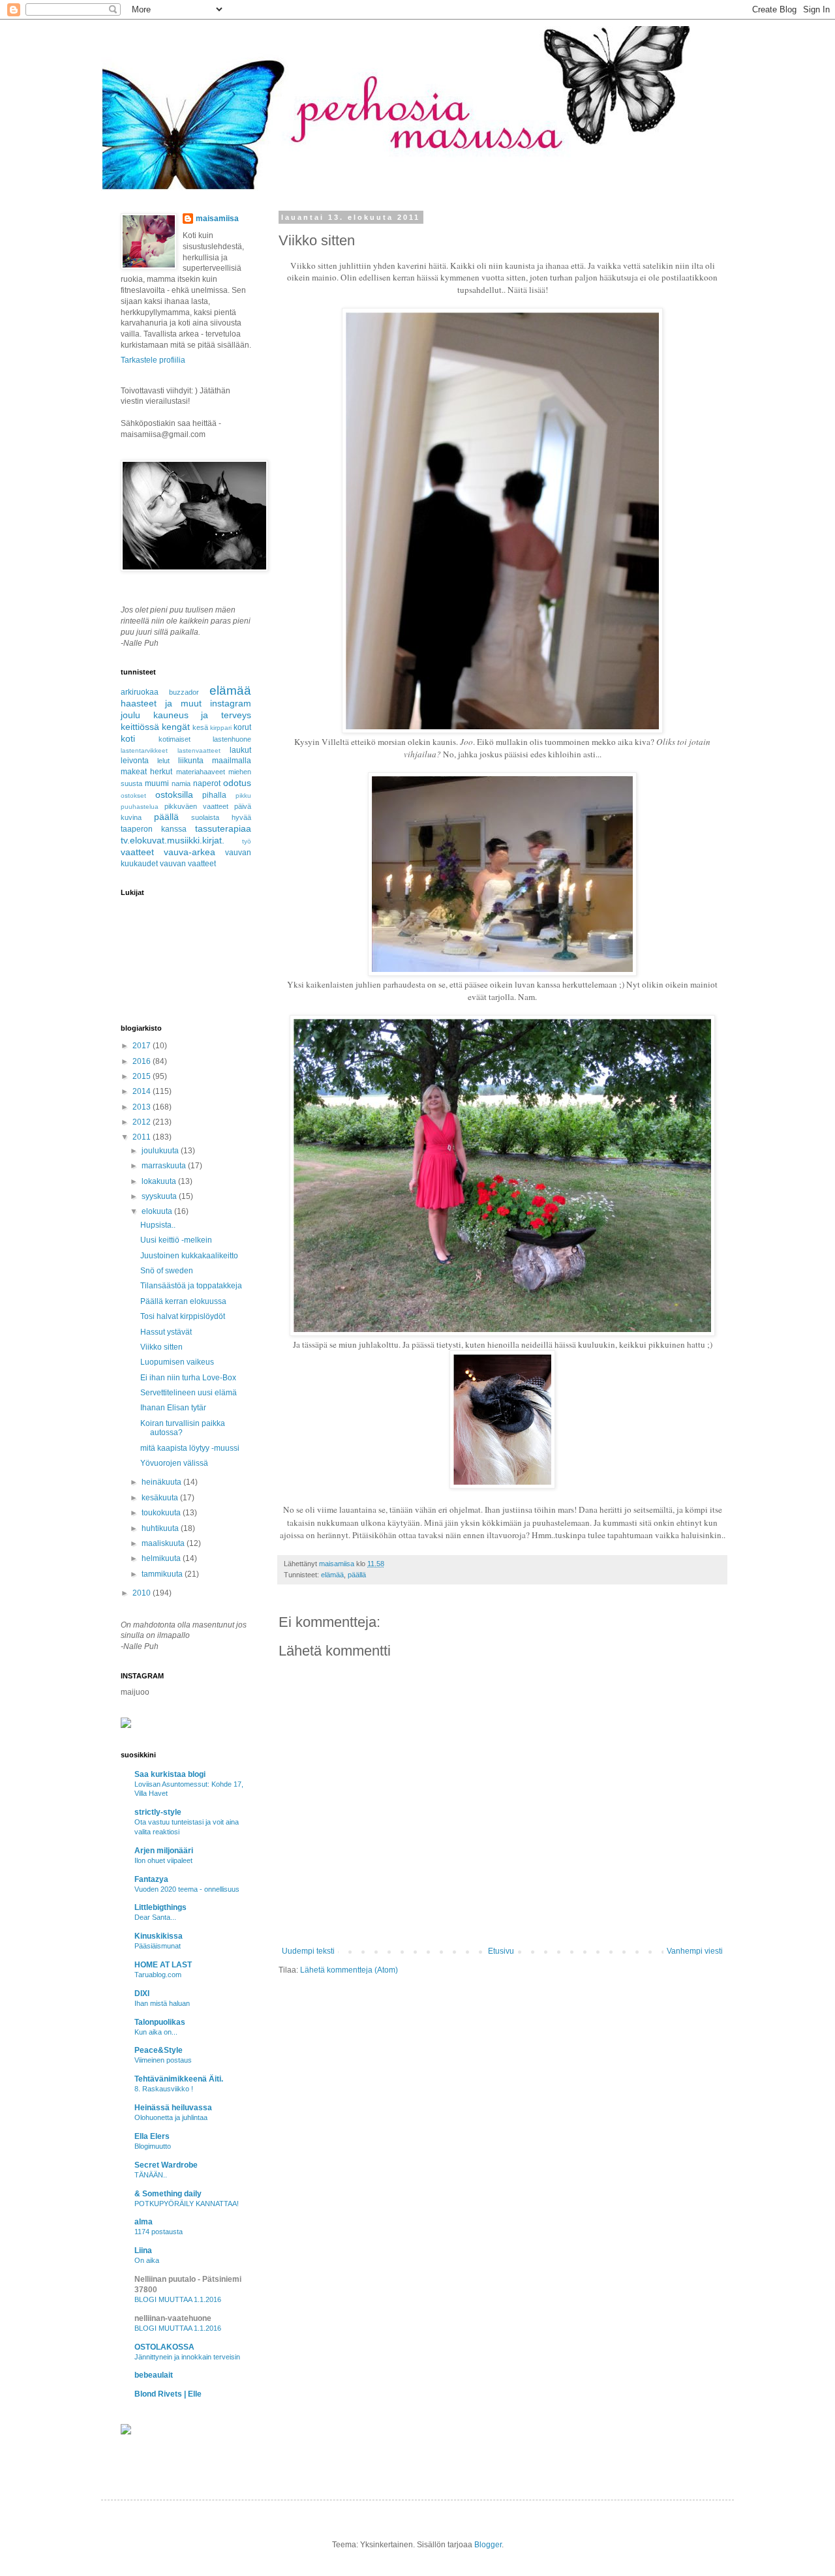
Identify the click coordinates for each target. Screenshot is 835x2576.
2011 (143, 1137)
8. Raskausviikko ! (164, 2089)
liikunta (191, 761)
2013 (143, 1107)
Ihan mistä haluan (162, 2003)
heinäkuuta (162, 1482)
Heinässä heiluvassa (173, 2108)
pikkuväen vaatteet (196, 806)
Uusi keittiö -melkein (176, 1240)
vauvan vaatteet (188, 864)
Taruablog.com (158, 1975)
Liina (143, 2250)
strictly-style (158, 1812)
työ (247, 841)
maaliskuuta (164, 1543)
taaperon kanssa (154, 829)
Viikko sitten (161, 1347)
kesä (200, 727)
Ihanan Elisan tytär (173, 1408)
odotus (237, 783)
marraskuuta (165, 1166)
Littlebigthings (160, 1907)
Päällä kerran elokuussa (183, 1301)
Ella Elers (152, 2136)
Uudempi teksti (308, 1951)
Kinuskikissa (159, 1936)
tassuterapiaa (223, 828)
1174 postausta (159, 2232)
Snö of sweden (167, 1271)
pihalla (214, 795)
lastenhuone (232, 739)
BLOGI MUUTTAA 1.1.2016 (178, 2299)
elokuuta (158, 1211)
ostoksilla (174, 795)
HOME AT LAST (163, 1965)
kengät (176, 727)
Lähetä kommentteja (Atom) (349, 1970)
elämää (332, 1575)
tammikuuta (163, 1574)
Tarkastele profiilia (153, 360)
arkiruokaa (140, 692)
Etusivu (501, 1951)
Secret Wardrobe (166, 2165)
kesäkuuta (161, 1498)
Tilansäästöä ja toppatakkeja (191, 1286)
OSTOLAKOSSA (164, 2347)
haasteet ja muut (161, 703)
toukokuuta (162, 1513)
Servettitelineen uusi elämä (189, 1393)
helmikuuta (162, 1558)
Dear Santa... (155, 1917)
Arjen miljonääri (164, 1851)
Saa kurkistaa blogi (170, 1774)
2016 (143, 1061)
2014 (143, 1091)
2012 (143, 1122)
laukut (240, 750)
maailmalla (232, 761)
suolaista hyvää (221, 817)
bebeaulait (154, 2375)
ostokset (133, 796)
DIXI (142, 1993)
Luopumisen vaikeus (177, 1362)
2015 (143, 1076)
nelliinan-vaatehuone (173, 2318)
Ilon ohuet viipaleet (163, 1860)
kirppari (221, 728)
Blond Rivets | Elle (168, 2394)
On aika (147, 2260)
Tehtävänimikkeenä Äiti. (179, 2079)
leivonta (135, 761)
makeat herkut (146, 772)
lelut (163, 761)
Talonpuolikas (160, 2022)
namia (181, 783)
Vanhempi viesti (695, 1951)
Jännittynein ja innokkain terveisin (187, 2357)
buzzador (184, 692)
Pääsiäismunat (158, 1946)
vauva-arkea (190, 852)
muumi (157, 783)
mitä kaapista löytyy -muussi (190, 1448)
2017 (143, 1046)
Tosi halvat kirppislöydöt (183, 1316)
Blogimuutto (153, 2146)
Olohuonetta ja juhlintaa (171, 2117)
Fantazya (151, 1879)
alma (144, 2222)
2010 (143, 1593)
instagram (231, 703)
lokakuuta (160, 1181)
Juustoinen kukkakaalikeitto (189, 1256)
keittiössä (140, 727)
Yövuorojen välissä (174, 1463)
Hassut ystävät (166, 1332)
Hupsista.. (158, 1225)
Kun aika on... (156, 2032)
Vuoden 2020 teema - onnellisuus (187, 1889)
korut (242, 727)
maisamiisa (217, 219)
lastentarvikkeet (144, 750)
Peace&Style (159, 2050)
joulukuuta (161, 1151)
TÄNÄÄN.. (151, 2175)
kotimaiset (175, 739)
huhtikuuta (161, 1528)
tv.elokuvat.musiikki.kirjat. (173, 840)
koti (128, 738)
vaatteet (137, 852)
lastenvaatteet (199, 750)
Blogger (488, 2545)
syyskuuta (160, 1196)
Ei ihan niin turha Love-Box (188, 1378)
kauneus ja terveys (202, 715)
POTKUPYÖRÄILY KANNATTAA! (187, 2204)
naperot (207, 783)
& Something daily (168, 2194)
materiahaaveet (201, 772)
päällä (357, 1575)
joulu (130, 715)
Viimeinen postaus (163, 2060)
